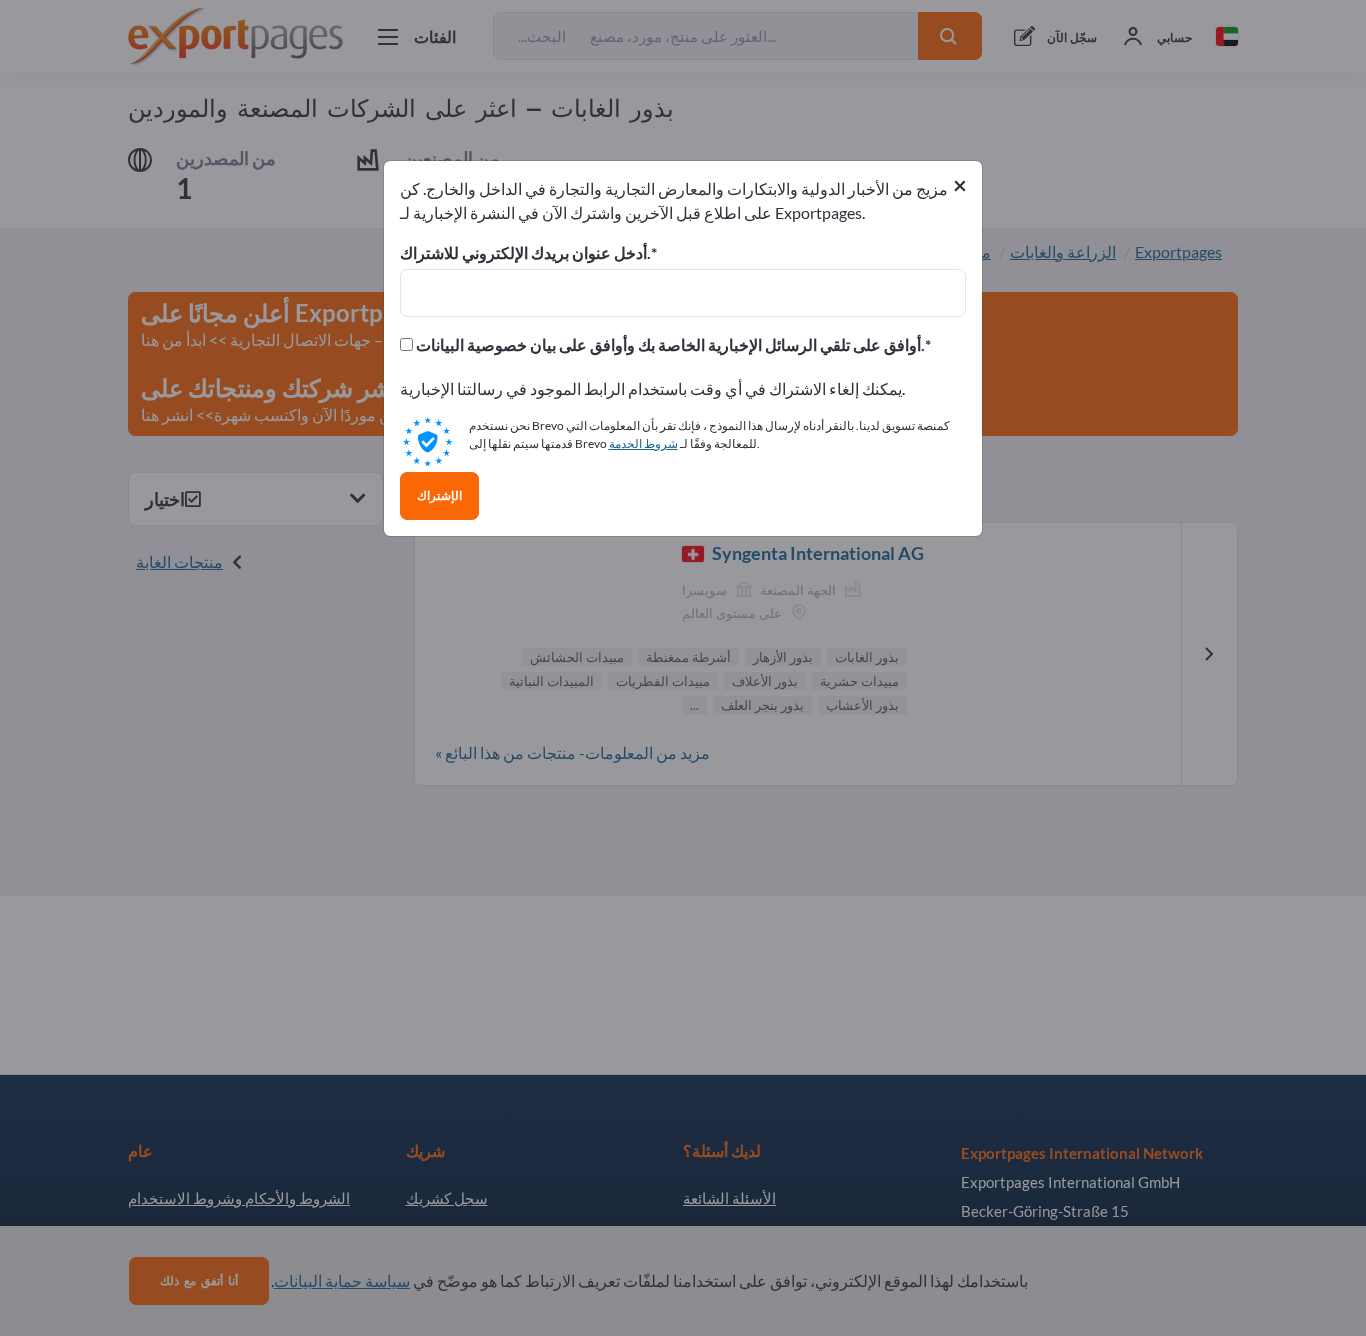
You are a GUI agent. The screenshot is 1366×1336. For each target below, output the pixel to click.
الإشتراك (439, 496)
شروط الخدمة (643, 443)
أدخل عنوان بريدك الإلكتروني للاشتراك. (525, 253)
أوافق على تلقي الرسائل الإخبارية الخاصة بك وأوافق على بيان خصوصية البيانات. (669, 345)
